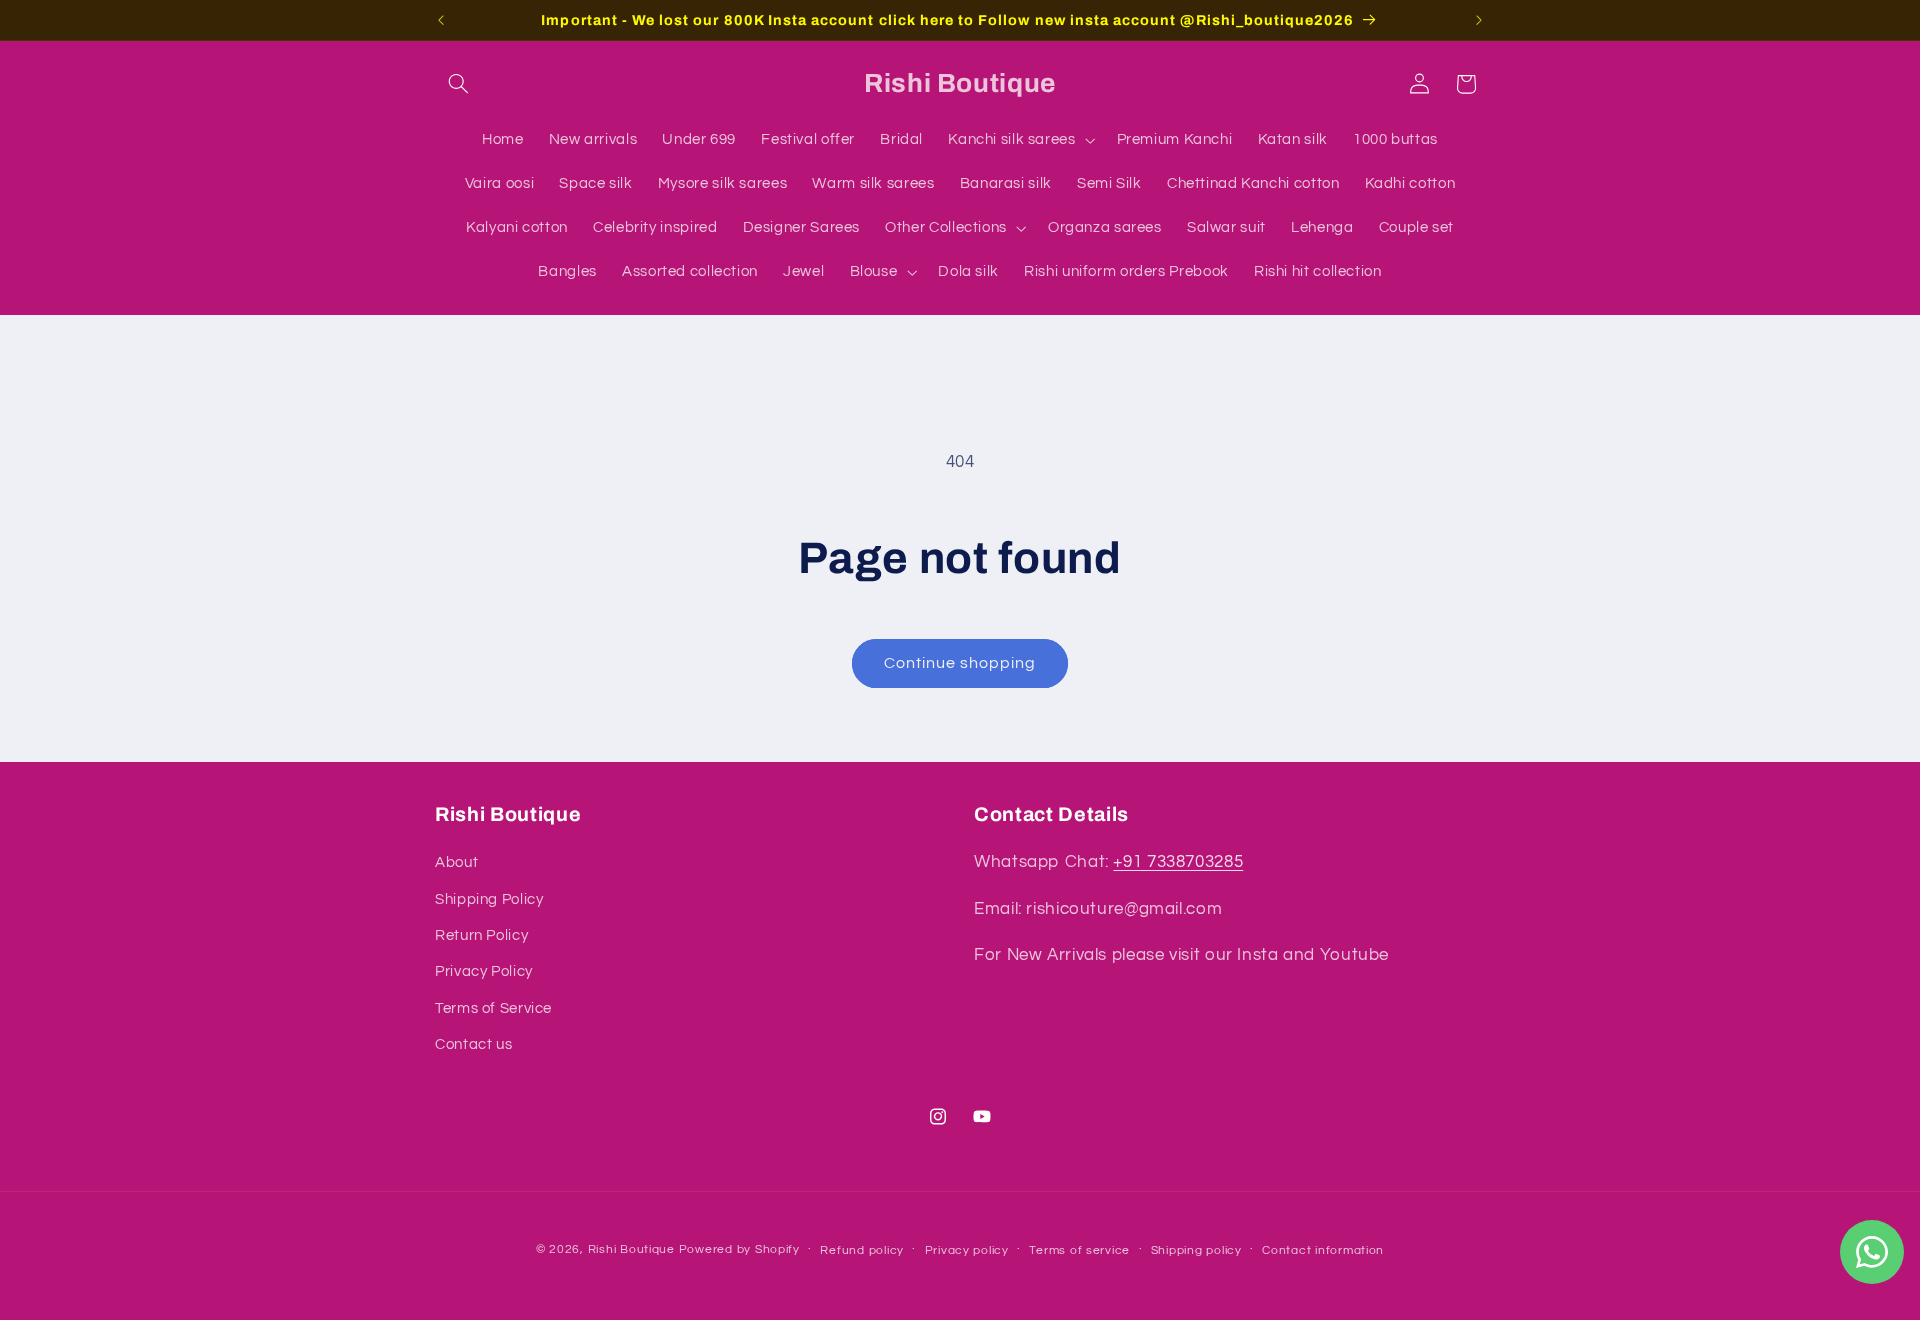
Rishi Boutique (631, 1248)
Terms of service (1079, 1249)
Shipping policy (1196, 1249)
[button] (458, 84)
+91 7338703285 (1178, 863)
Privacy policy (967, 1249)
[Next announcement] (1479, 20)
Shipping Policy (489, 899)
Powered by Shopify (739, 1248)
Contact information (1323, 1249)
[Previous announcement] (441, 20)
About (456, 863)
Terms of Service (493, 1008)
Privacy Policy (484, 972)
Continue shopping (960, 663)
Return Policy (481, 935)
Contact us (473, 1045)
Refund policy (862, 1249)
